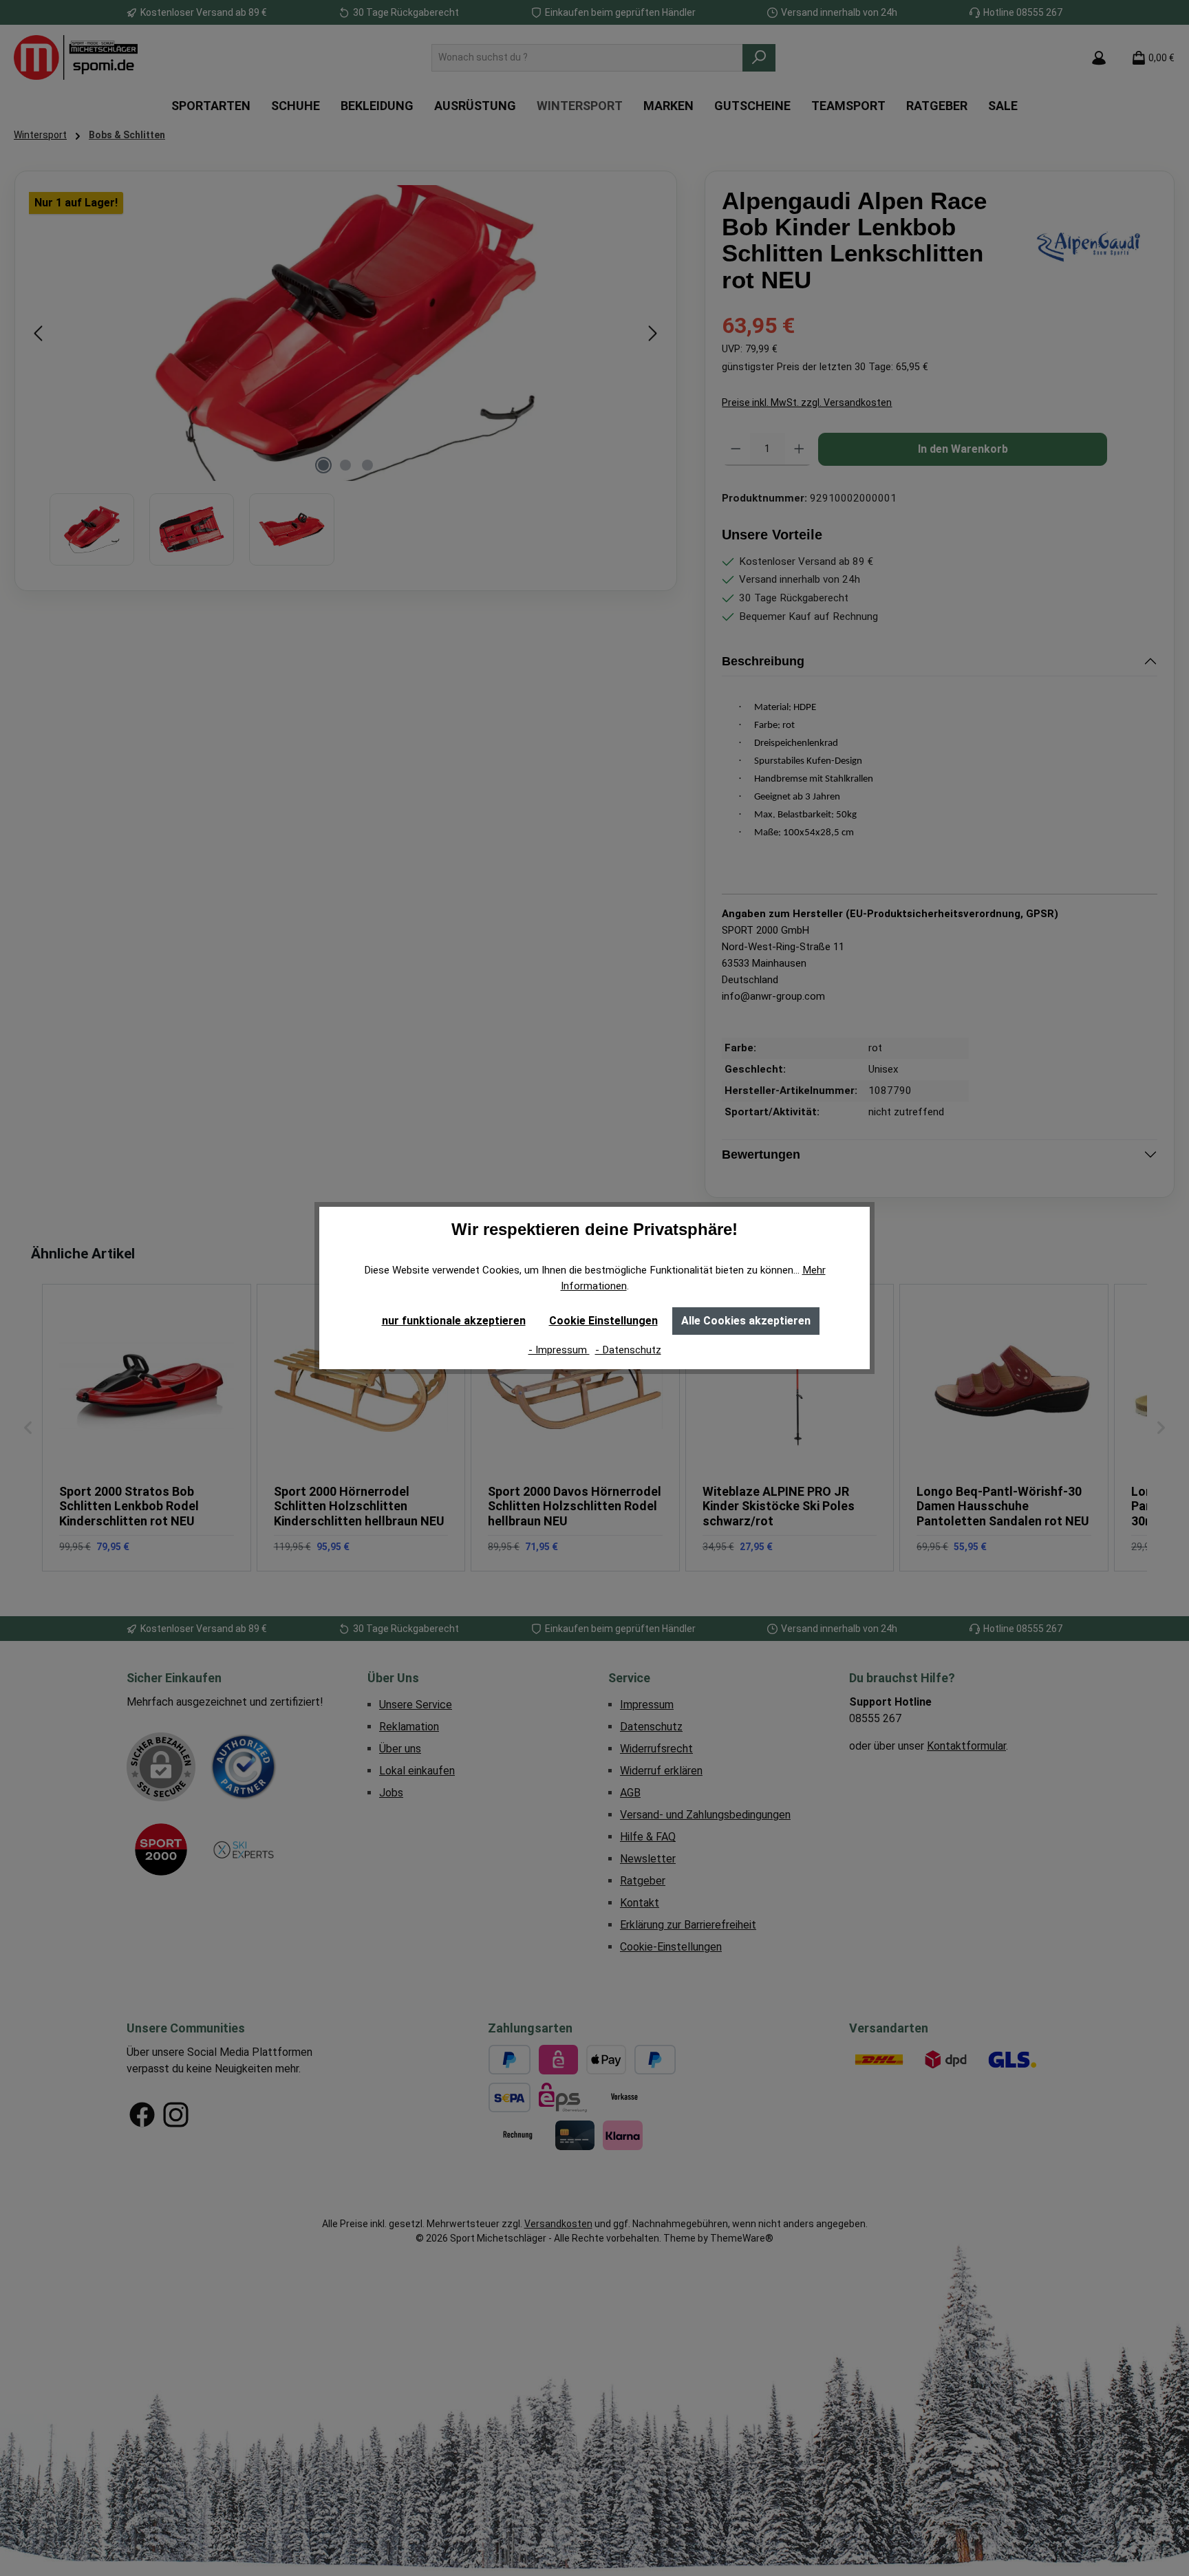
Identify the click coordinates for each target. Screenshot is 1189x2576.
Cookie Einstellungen (603, 1321)
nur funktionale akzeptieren (454, 1321)
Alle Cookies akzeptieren (746, 1321)
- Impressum (559, 1350)
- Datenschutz (628, 1350)
